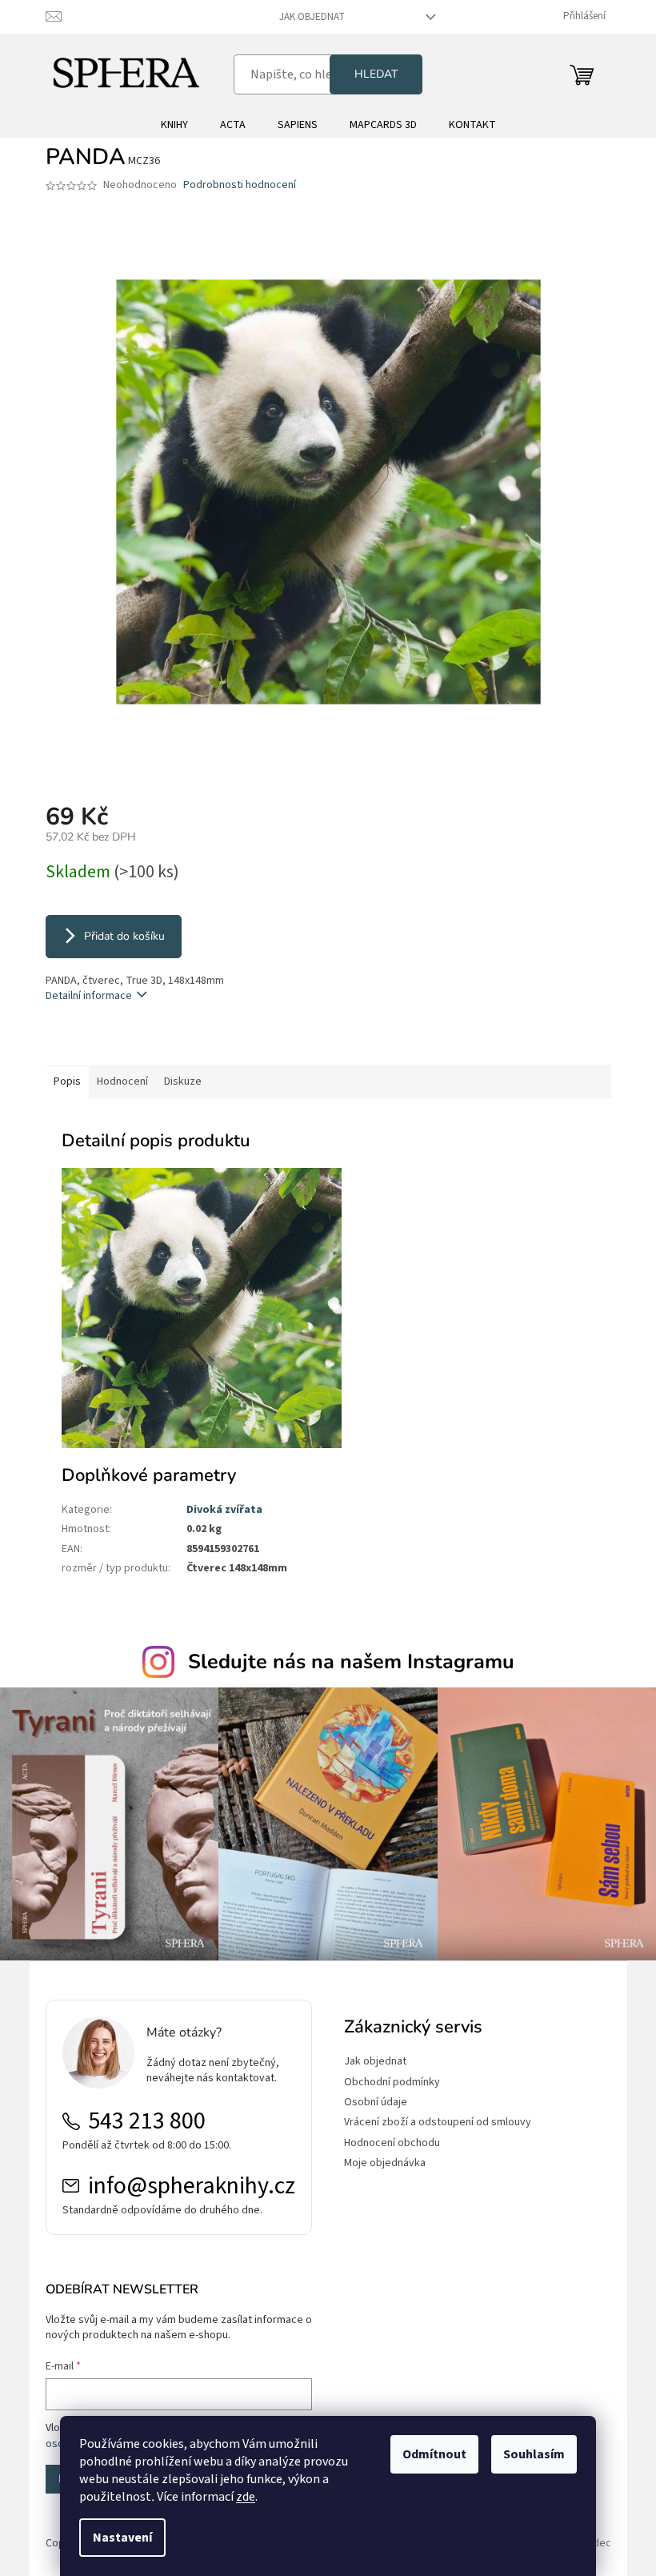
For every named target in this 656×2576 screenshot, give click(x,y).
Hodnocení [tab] (122, 1081)
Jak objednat (312, 17)
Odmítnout (434, 2454)
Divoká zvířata (224, 1510)
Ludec (597, 2543)
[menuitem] (174, 125)
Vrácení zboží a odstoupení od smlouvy (438, 2123)
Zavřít (130, 1042)
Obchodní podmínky (392, 2082)
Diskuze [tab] (183, 1081)
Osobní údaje (376, 2103)
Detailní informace (89, 996)
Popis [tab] (67, 1081)
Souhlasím (534, 2454)
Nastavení (122, 2538)
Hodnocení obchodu (392, 2143)
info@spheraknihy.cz (192, 2186)
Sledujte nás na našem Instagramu (351, 1662)
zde (246, 2497)
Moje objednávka (385, 2163)
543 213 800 (147, 2121)
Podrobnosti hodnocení (240, 185)
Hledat (376, 74)
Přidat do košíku (124, 936)
